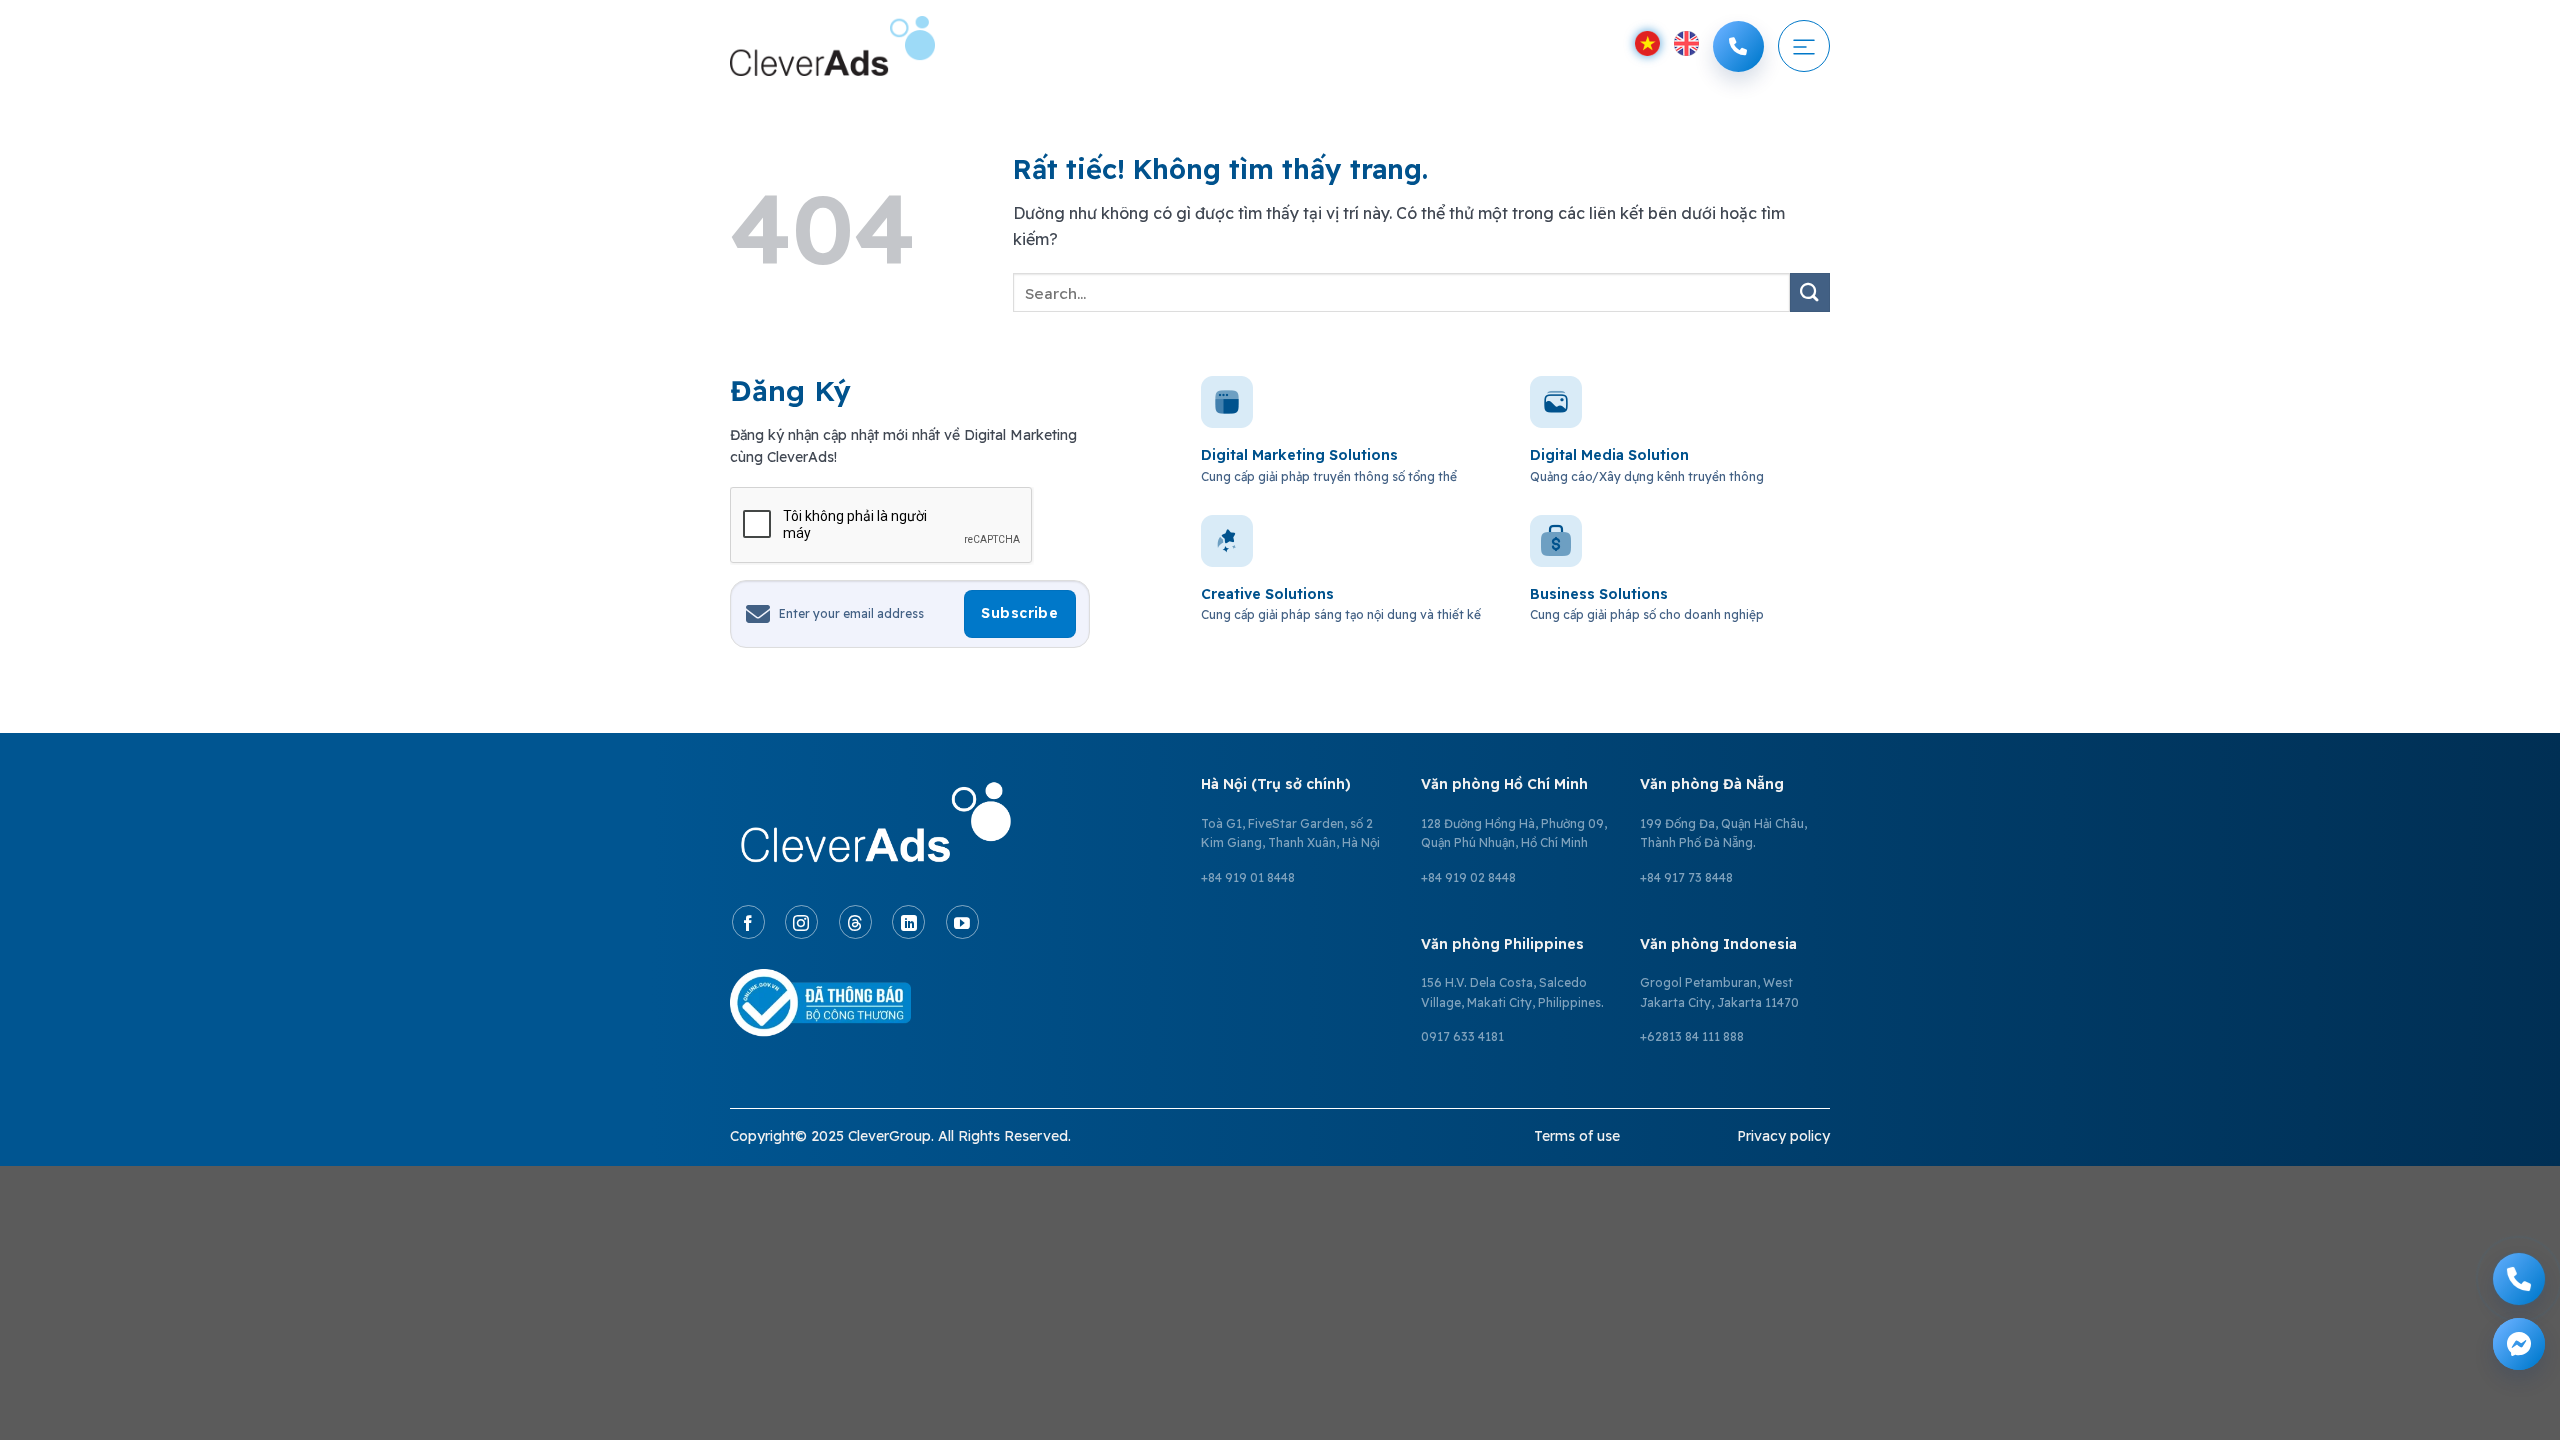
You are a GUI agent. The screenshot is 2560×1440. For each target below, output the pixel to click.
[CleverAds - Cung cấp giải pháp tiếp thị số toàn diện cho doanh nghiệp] (832, 46)
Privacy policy (1783, 1136)
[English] (1686, 43)
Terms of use (1577, 1136)
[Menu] (1804, 46)
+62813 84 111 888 (1692, 1036)
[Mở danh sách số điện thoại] (1738, 46)
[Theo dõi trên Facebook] (748, 922)
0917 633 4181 (1462, 1036)
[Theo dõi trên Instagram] (801, 922)
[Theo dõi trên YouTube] (962, 922)
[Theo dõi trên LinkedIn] (908, 922)
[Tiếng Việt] (1647, 43)
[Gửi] (1810, 292)
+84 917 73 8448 (1686, 877)
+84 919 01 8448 (1248, 877)
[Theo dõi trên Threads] (855, 922)
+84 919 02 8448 (1468, 877)
